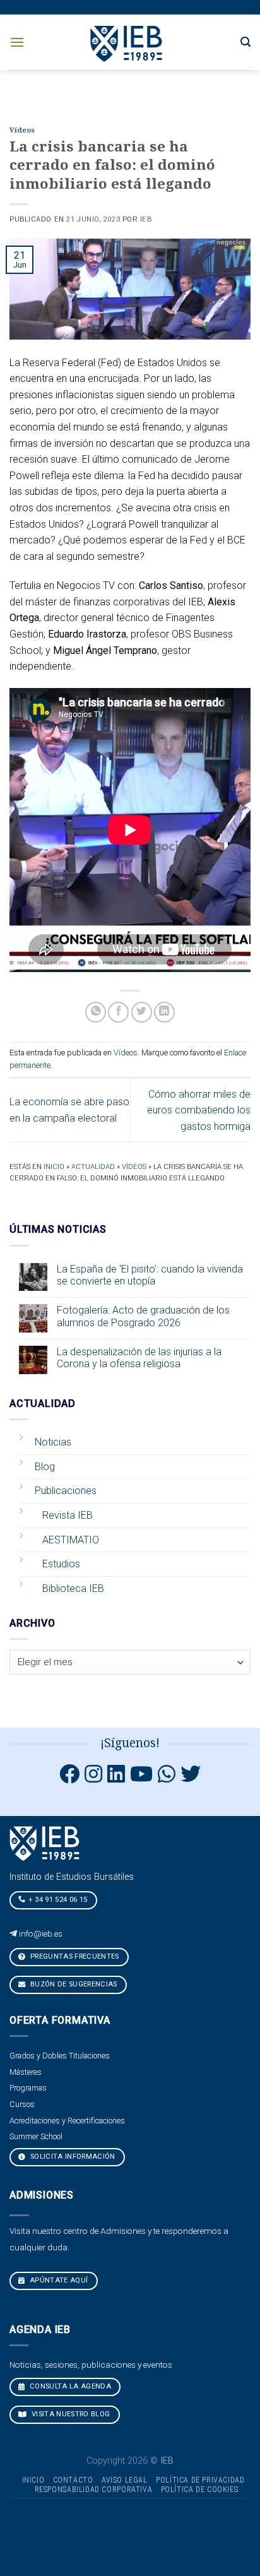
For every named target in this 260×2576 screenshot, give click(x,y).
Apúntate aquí (58, 2280)
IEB (146, 219)
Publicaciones (66, 1491)
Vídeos (22, 130)
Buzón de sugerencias (73, 1984)
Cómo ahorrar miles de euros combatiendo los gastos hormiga (199, 1110)
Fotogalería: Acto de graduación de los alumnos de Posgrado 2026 (143, 1316)
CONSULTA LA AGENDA (69, 2386)
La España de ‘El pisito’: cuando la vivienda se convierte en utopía (150, 1275)
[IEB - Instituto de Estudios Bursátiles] (127, 42)
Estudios (61, 1564)
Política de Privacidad (200, 2480)
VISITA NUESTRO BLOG (70, 2414)
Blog (45, 1467)
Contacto (73, 2480)
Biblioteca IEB (73, 1588)
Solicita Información (72, 2157)
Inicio (54, 1167)
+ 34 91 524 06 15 (58, 1900)
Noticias (53, 1442)
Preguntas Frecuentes (74, 1956)
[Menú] (17, 42)
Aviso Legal (125, 2480)
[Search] (245, 42)
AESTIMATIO (71, 1540)
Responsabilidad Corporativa (94, 2490)
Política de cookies (200, 2490)
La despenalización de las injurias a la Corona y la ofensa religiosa (139, 1358)
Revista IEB (68, 1515)
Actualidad (93, 1167)
